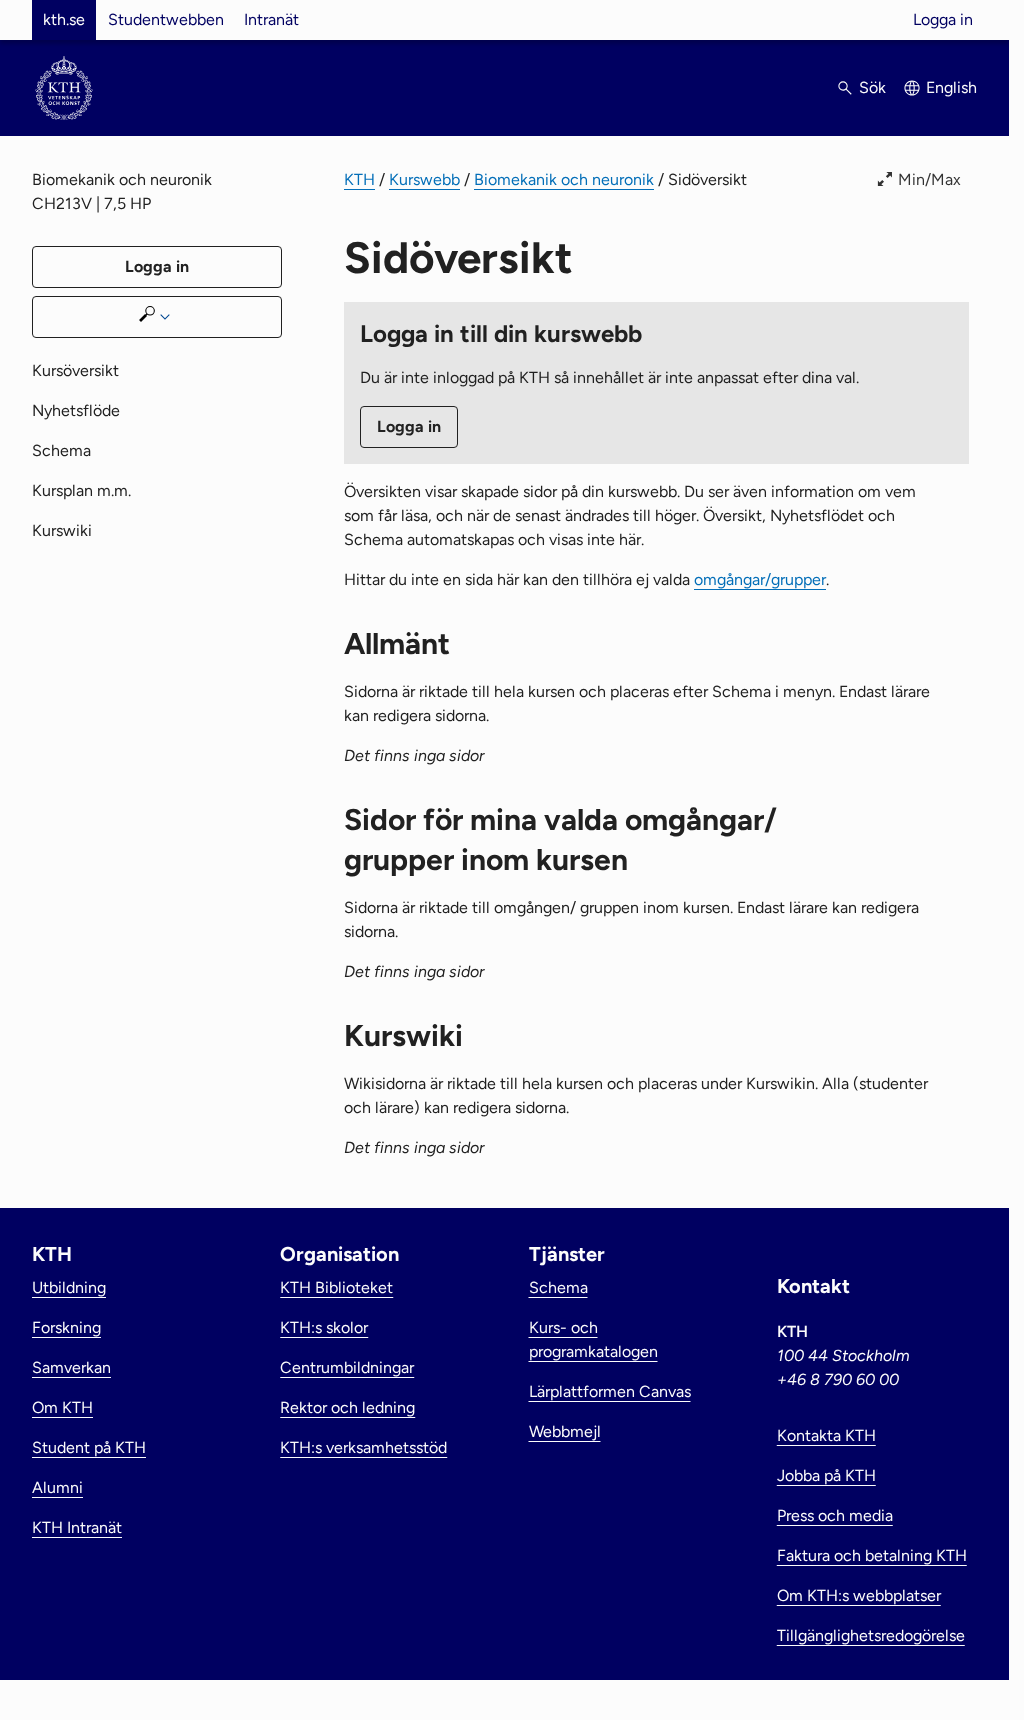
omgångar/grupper (760, 579)
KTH (359, 179)
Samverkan (71, 1367)
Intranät (271, 19)
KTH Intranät (77, 1527)
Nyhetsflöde (76, 410)
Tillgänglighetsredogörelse (871, 1635)
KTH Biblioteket (336, 1287)
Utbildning (69, 1287)
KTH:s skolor (324, 1327)
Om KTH (62, 1407)
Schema (61, 450)
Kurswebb (424, 179)
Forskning (66, 1327)
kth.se (64, 19)
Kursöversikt (75, 370)
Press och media (835, 1515)
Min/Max (929, 179)
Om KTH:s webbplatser (859, 1595)
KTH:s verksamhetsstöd (363, 1447)
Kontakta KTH (826, 1435)
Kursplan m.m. (81, 490)
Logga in (943, 19)
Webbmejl (565, 1431)
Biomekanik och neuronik (564, 179)
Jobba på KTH (826, 1475)
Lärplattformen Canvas (610, 1391)
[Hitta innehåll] (157, 317)
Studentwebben (166, 19)
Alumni (57, 1487)
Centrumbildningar (347, 1367)
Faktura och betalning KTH (872, 1555)
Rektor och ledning (347, 1407)
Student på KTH (89, 1447)
